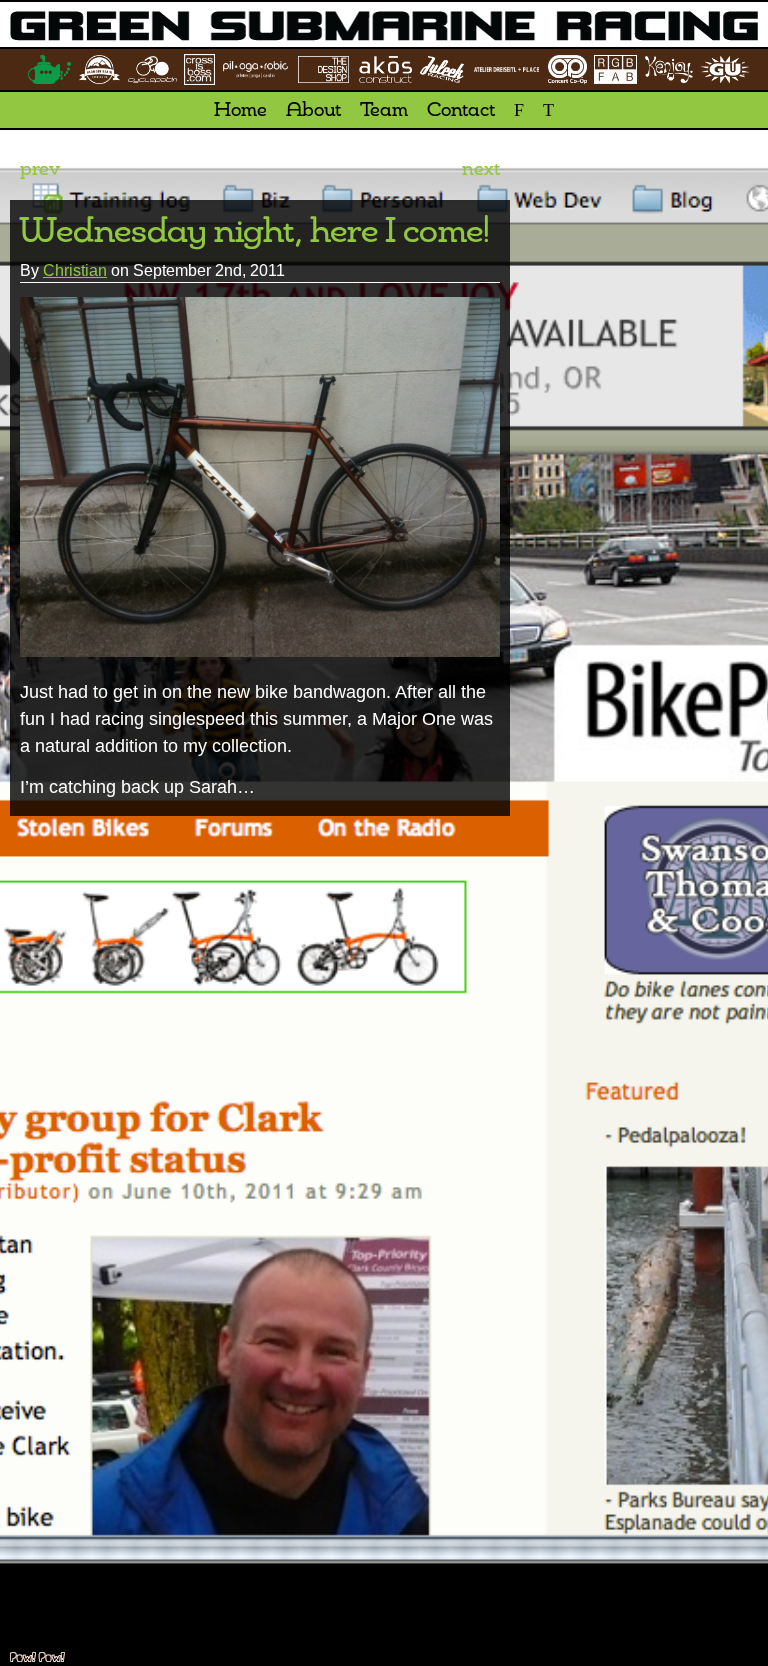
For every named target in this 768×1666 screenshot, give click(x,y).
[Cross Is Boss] (199, 69)
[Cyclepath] (152, 69)
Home (240, 111)
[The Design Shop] (324, 69)
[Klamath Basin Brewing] (99, 69)
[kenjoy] (669, 69)
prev (40, 170)
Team (384, 111)
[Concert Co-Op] (567, 69)
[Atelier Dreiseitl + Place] (506, 69)
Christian (75, 270)
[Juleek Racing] (443, 70)
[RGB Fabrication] (615, 69)
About (313, 111)
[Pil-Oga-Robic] (256, 69)
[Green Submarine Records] (49, 69)
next (481, 170)
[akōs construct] (385, 69)
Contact (461, 111)
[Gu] (725, 69)
